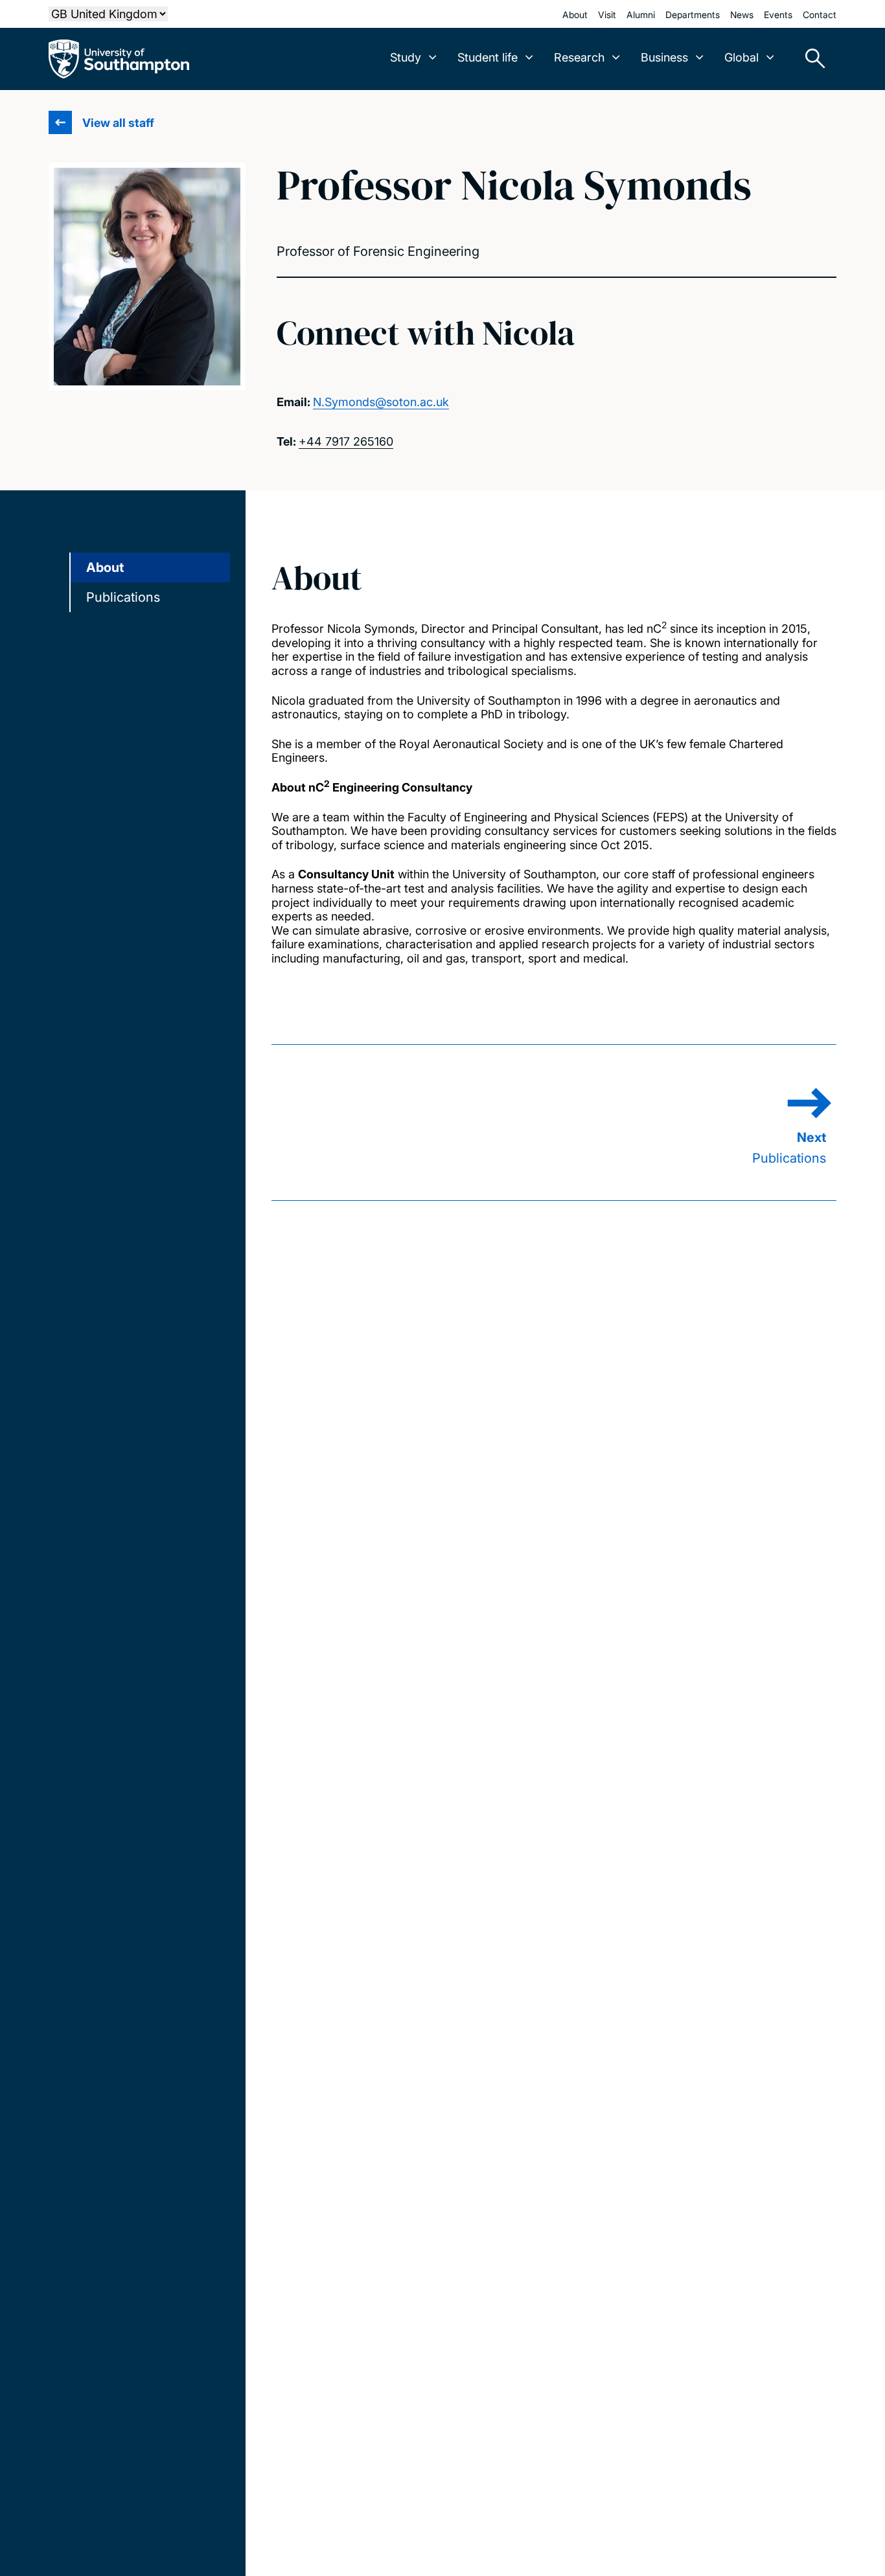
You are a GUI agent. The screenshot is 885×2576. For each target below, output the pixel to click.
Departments (693, 15)
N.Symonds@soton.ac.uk (381, 402)
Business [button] (664, 57)
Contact (820, 15)
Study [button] (406, 57)
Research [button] (579, 57)
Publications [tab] (123, 597)
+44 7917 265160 (346, 441)
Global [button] (741, 57)
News (742, 15)
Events (778, 15)
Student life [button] (488, 57)
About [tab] (105, 567)
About (575, 15)
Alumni (641, 15)
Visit (607, 15)
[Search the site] (810, 59)
